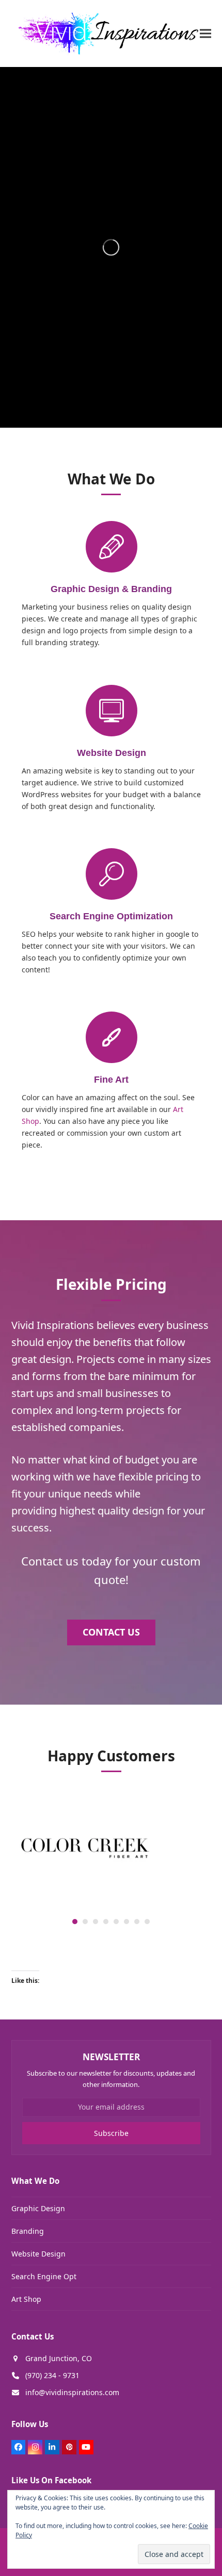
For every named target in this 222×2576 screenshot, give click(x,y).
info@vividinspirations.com (72, 2392)
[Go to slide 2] (85, 1922)
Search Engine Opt (44, 2276)
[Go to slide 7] (137, 1922)
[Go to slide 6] (126, 1922)
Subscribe (111, 2133)
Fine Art (111, 1080)
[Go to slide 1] (75, 1922)
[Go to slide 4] (106, 1922)
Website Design (111, 753)
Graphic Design (38, 2208)
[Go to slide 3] (96, 1922)
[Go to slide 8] (147, 1922)
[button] (205, 33)
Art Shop (26, 2299)
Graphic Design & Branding (111, 589)
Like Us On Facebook (51, 2480)
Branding (28, 2231)
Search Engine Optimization (111, 916)
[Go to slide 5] (116, 1922)
